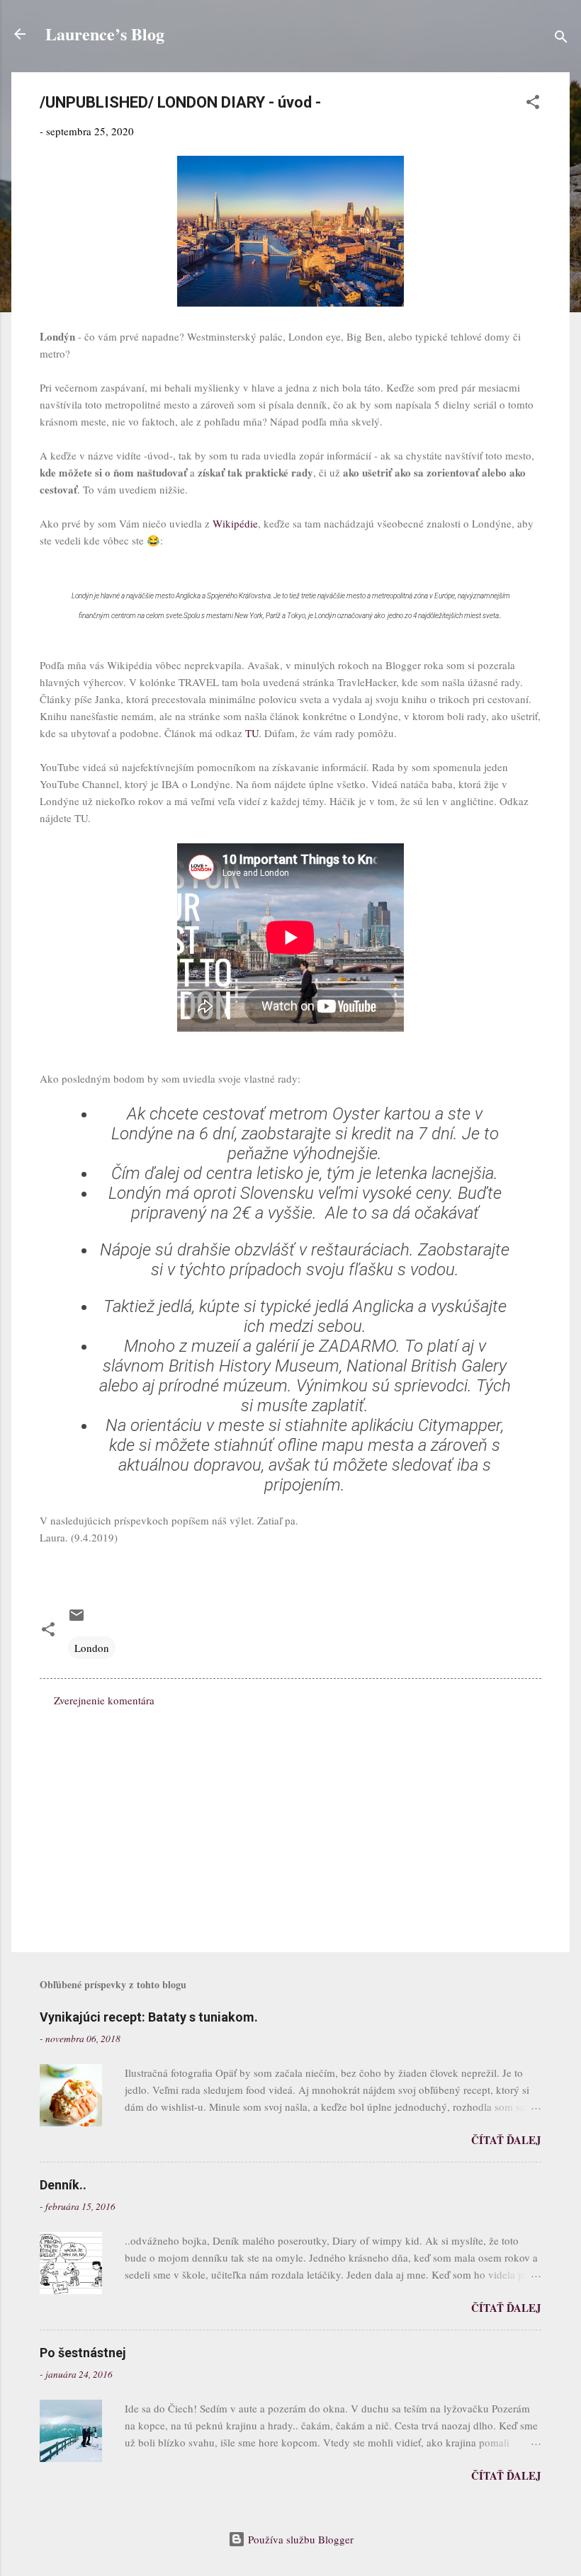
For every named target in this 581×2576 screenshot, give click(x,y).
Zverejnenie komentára (104, 1700)
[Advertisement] (290, 1820)
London (92, 1648)
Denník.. (63, 2185)
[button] (533, 104)
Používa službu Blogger (299, 2539)
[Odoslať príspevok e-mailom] (77, 1619)
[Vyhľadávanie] (561, 39)
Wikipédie (235, 523)
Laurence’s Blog (105, 34)
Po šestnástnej (83, 2353)
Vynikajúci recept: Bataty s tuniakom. (149, 2017)
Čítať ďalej (506, 2140)
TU (252, 733)
